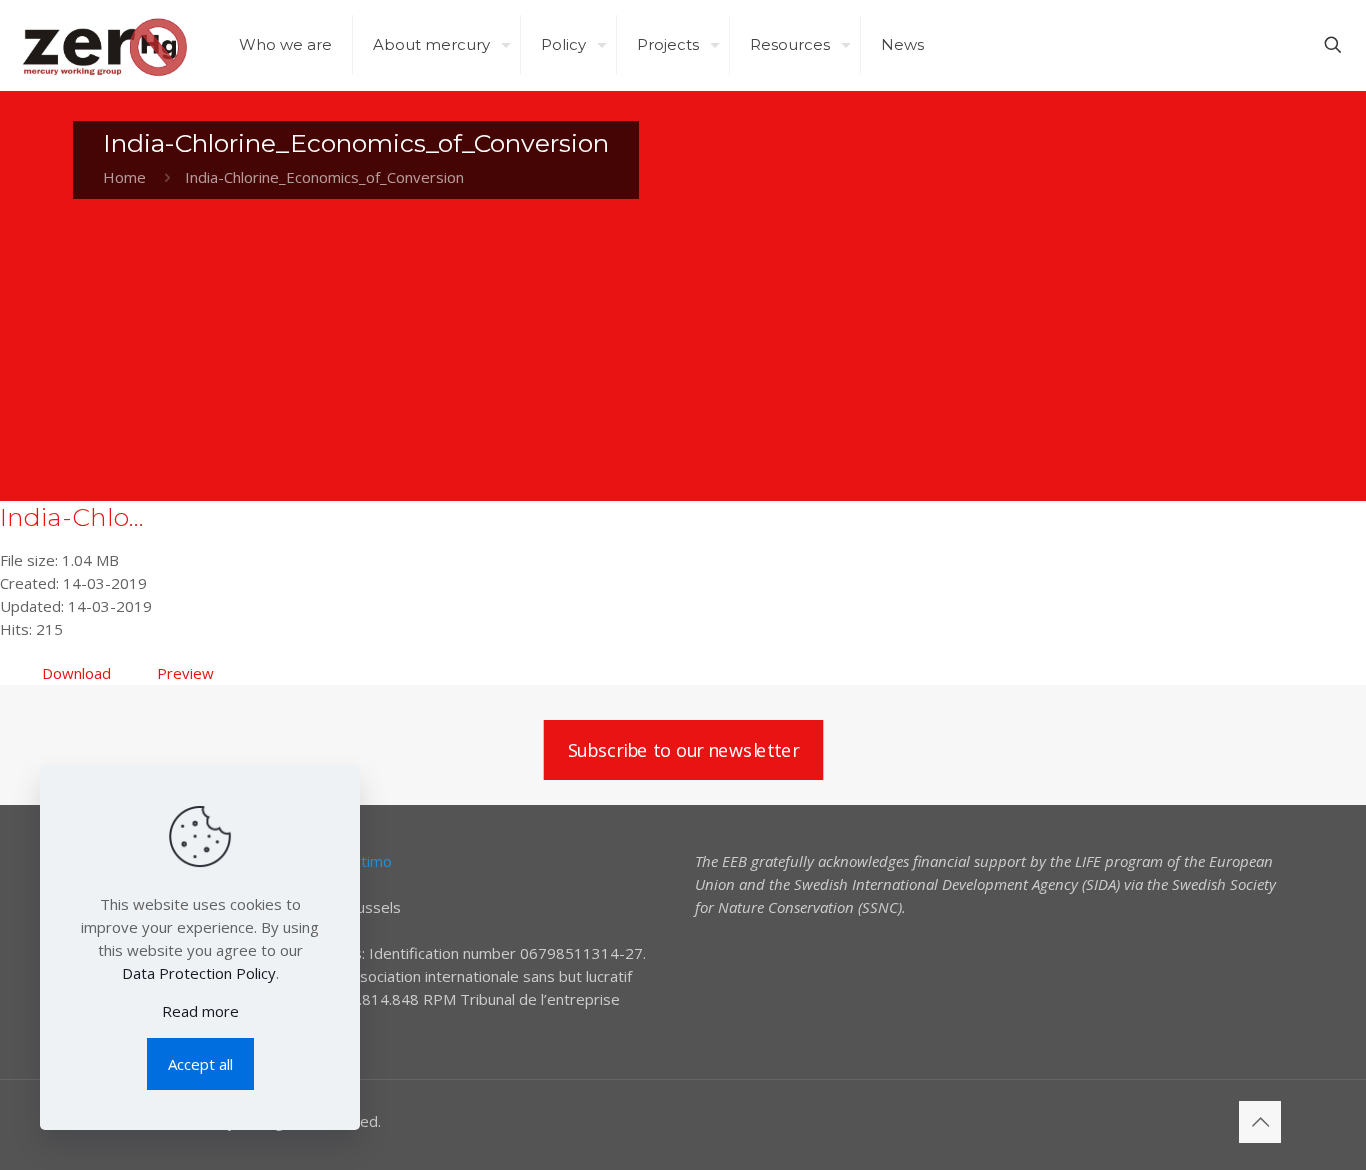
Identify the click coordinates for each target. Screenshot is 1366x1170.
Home (124, 177)
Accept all (200, 1064)
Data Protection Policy (199, 973)
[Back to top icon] (1260, 1122)
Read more (200, 1011)
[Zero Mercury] (104, 45)
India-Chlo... (72, 517)
